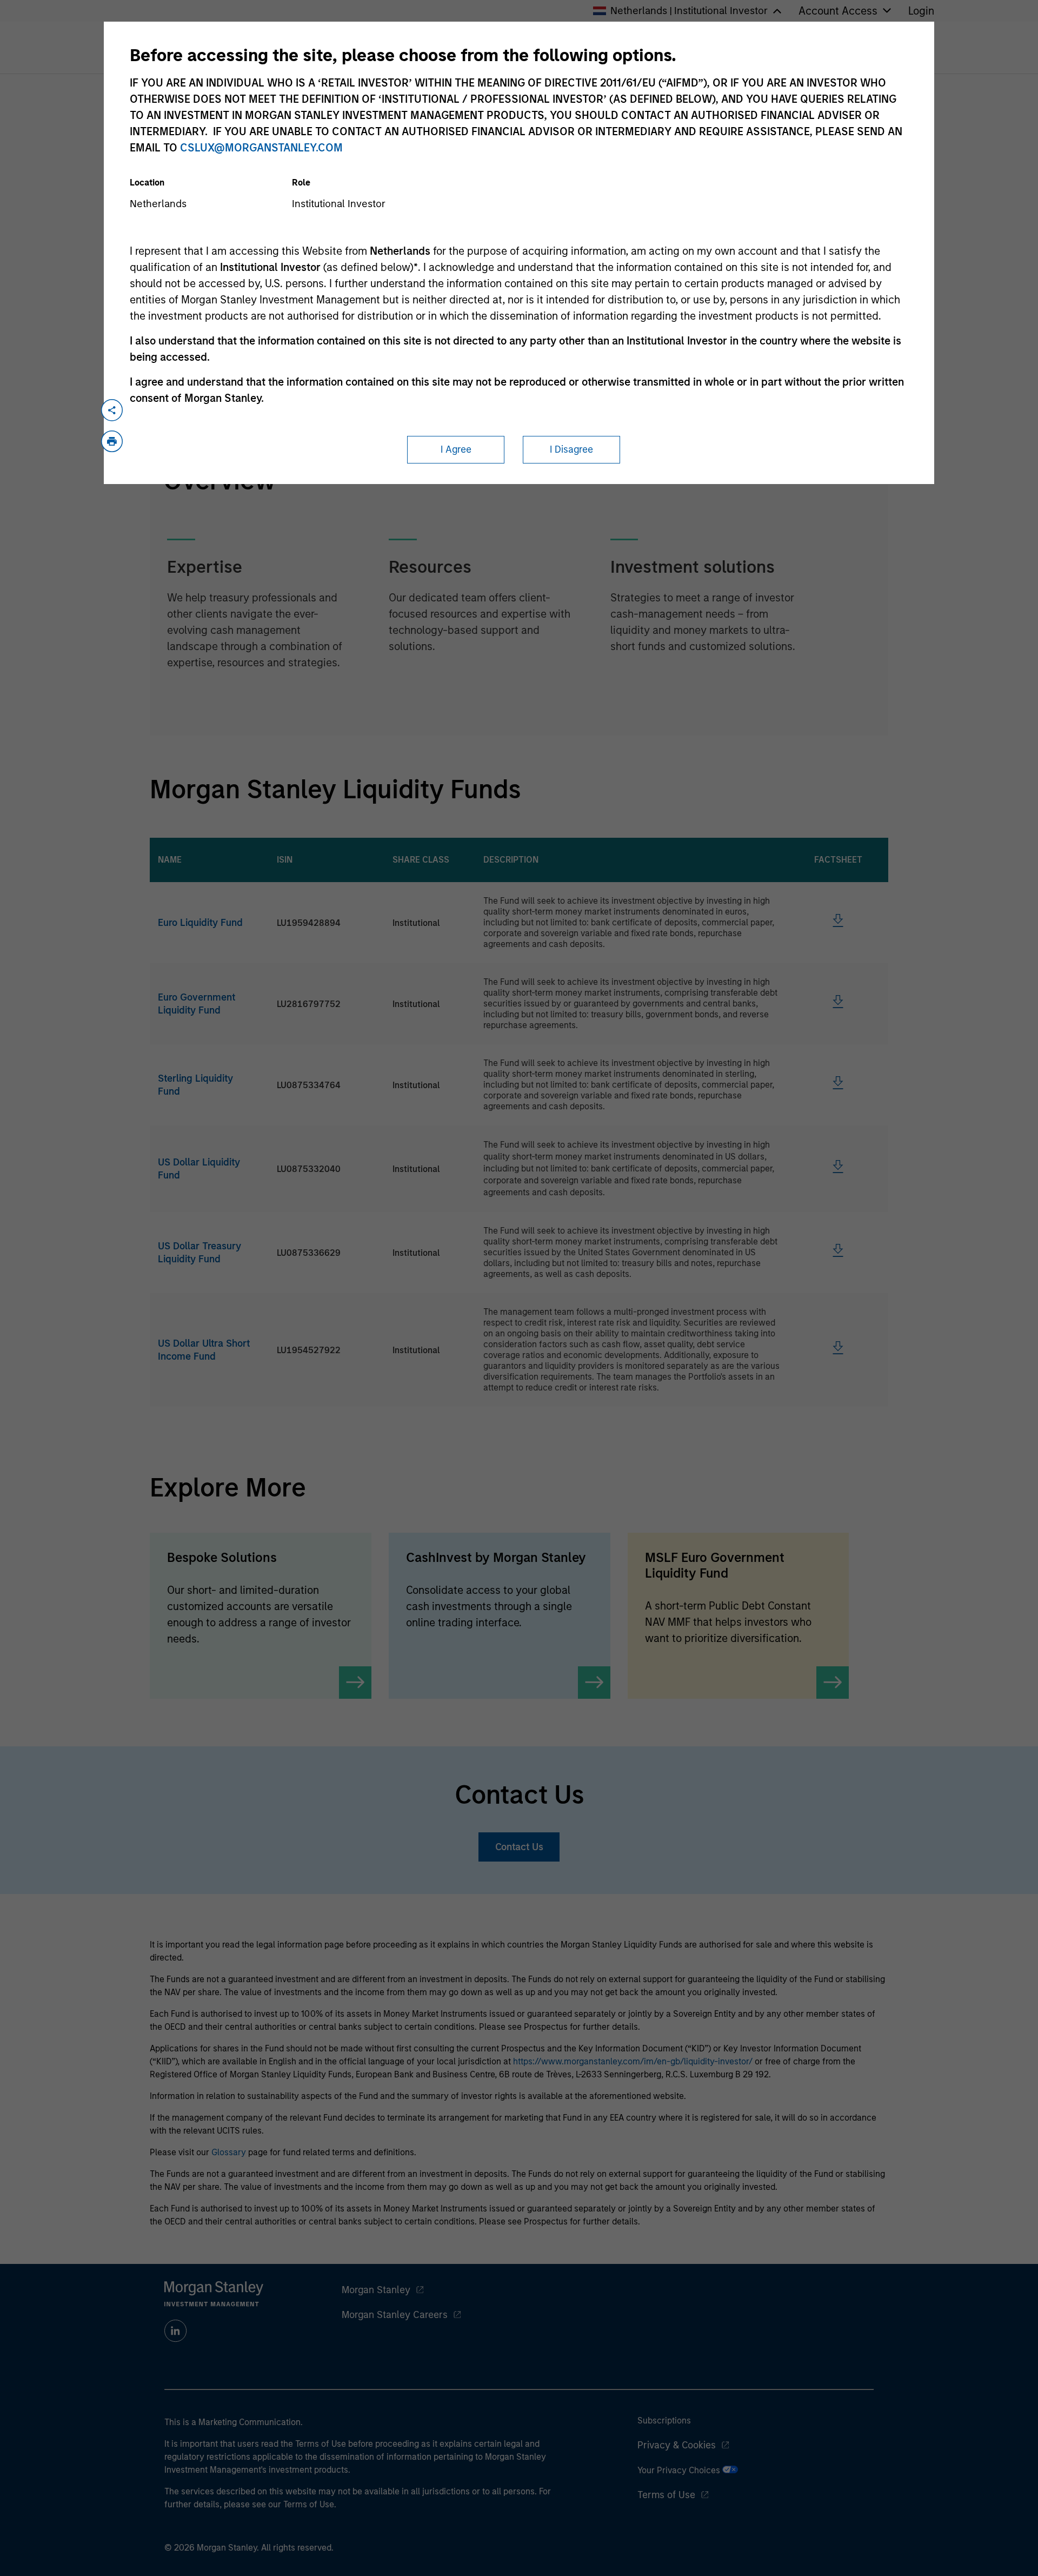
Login (921, 11)
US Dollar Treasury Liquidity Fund (199, 1253)
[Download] (838, 924)
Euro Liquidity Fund (200, 923)
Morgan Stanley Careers (395, 2315)
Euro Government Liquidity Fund (197, 1004)
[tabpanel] (519, 584)
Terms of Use (666, 2495)
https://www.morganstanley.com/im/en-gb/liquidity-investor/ (633, 2061)
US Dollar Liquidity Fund (199, 1169)
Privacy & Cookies (677, 2445)
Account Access (838, 11)
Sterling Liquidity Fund (195, 1085)
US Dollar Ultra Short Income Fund (204, 1350)
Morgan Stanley (376, 2290)
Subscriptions (664, 2421)
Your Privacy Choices (680, 2470)
